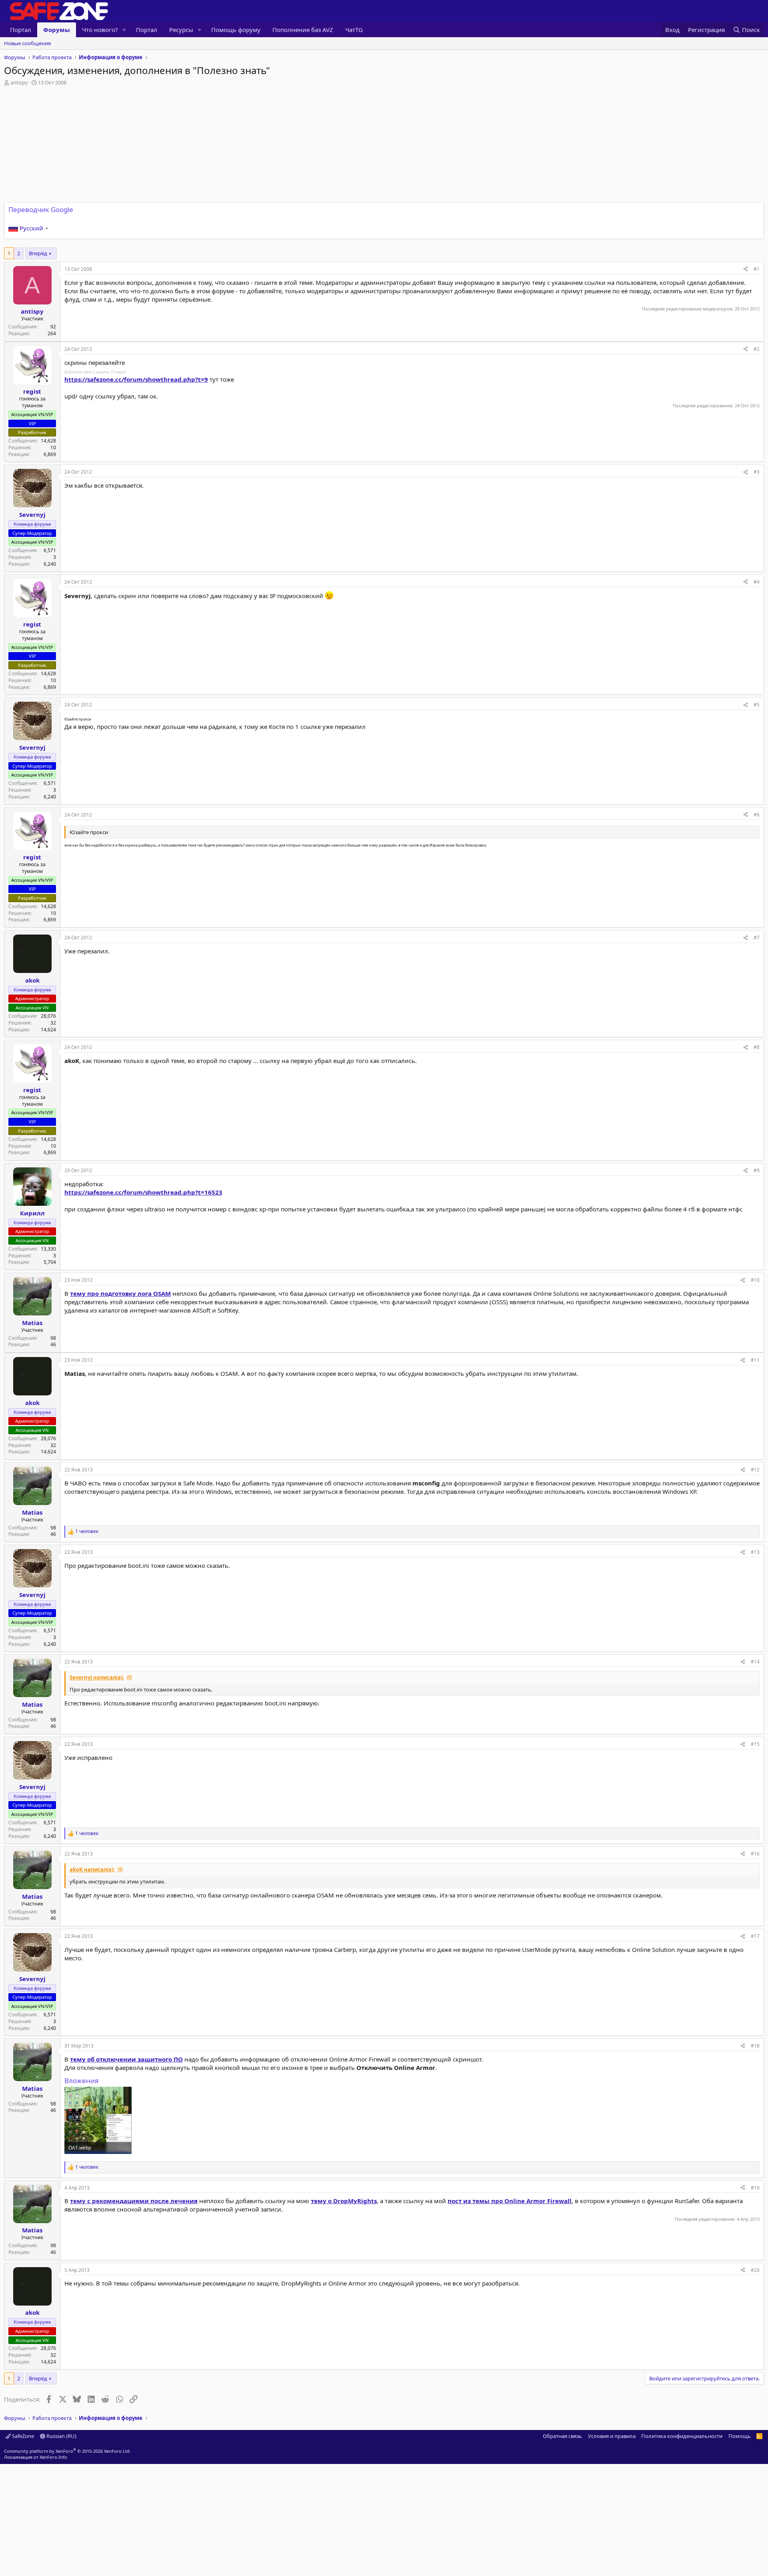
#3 (757, 472)
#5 (757, 705)
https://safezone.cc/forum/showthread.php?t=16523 (143, 1192)
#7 (757, 938)
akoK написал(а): (92, 1869)
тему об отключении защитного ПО (126, 2059)
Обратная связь (562, 2436)
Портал (21, 30)
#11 (755, 1360)
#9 (757, 1170)
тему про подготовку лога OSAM (120, 1293)
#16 (755, 1854)
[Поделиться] (746, 269)
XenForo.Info (53, 2457)
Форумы (57, 30)
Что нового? (100, 30)
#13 (755, 1552)
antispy (19, 82)
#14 (755, 1662)
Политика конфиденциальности (682, 2436)
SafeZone (22, 2436)
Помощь (740, 2436)
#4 (757, 582)
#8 (757, 1047)
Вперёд (38, 253)
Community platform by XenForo (67, 2451)
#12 (755, 1470)
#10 (755, 1280)
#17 (755, 1936)
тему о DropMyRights (344, 2201)
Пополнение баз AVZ (303, 30)
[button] (124, 30)
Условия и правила (612, 2436)
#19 (755, 2188)
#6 (757, 815)
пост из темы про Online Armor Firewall (510, 2201)
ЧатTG (354, 30)
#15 (755, 1744)
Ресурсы (181, 30)
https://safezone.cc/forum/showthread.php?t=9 (136, 379)
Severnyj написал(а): (97, 1677)
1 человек (87, 1531)
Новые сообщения (27, 43)
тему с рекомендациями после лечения (134, 2201)
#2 (757, 349)
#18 (755, 2046)
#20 (755, 2270)
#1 (757, 269)
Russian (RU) (61, 2436)
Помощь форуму (236, 30)
